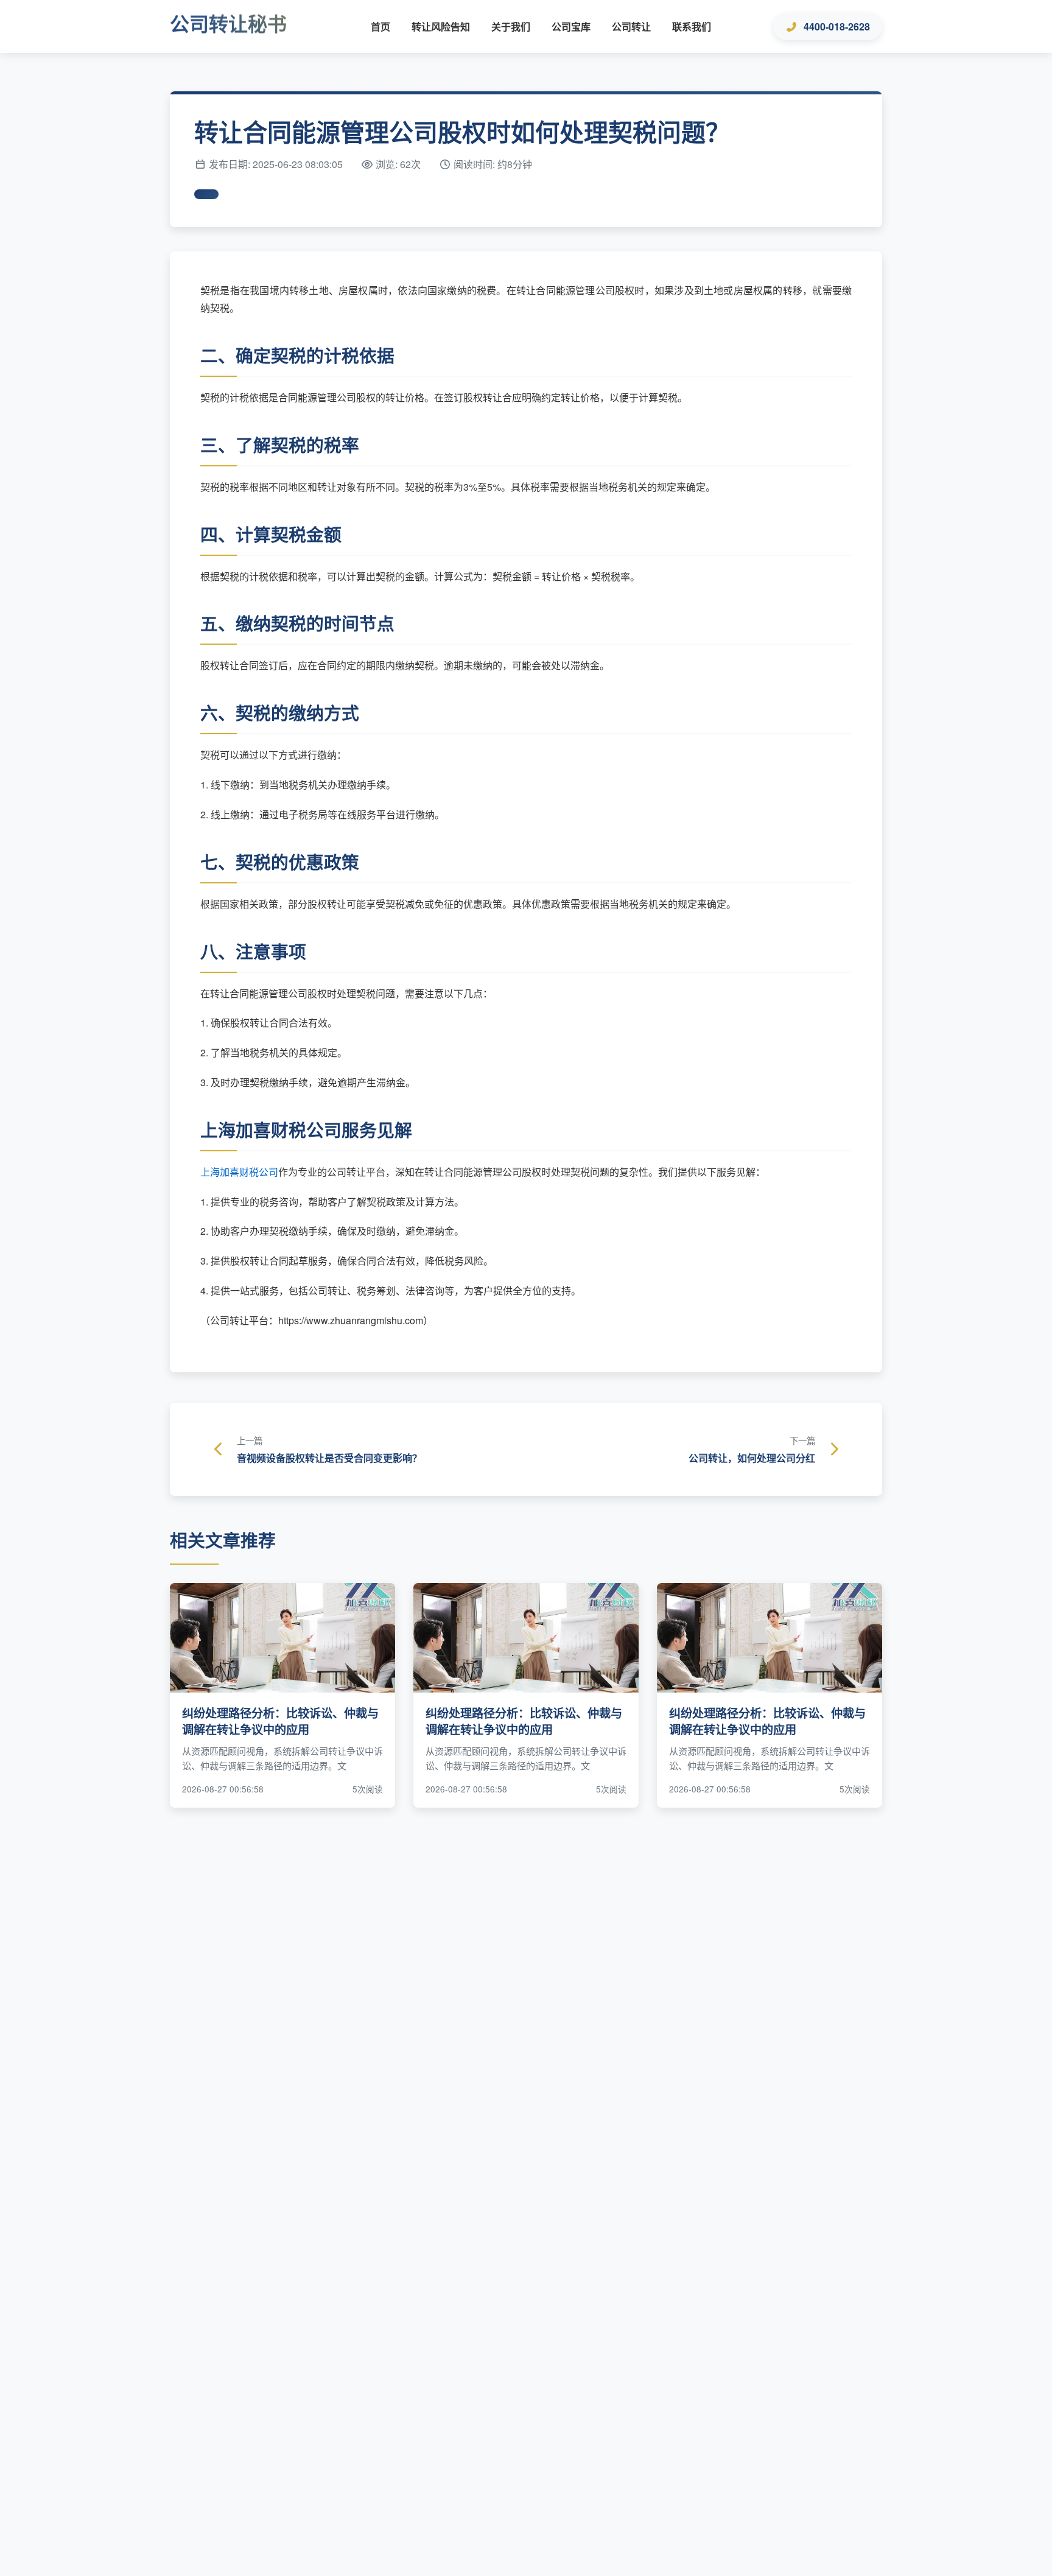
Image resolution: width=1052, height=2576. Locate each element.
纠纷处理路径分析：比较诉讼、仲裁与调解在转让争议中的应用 (280, 1721)
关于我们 (511, 26)
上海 (210, 1172)
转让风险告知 (441, 26)
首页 (380, 26)
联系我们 (692, 26)
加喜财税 (239, 1172)
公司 (268, 1172)
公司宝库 (571, 26)
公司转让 (631, 26)
